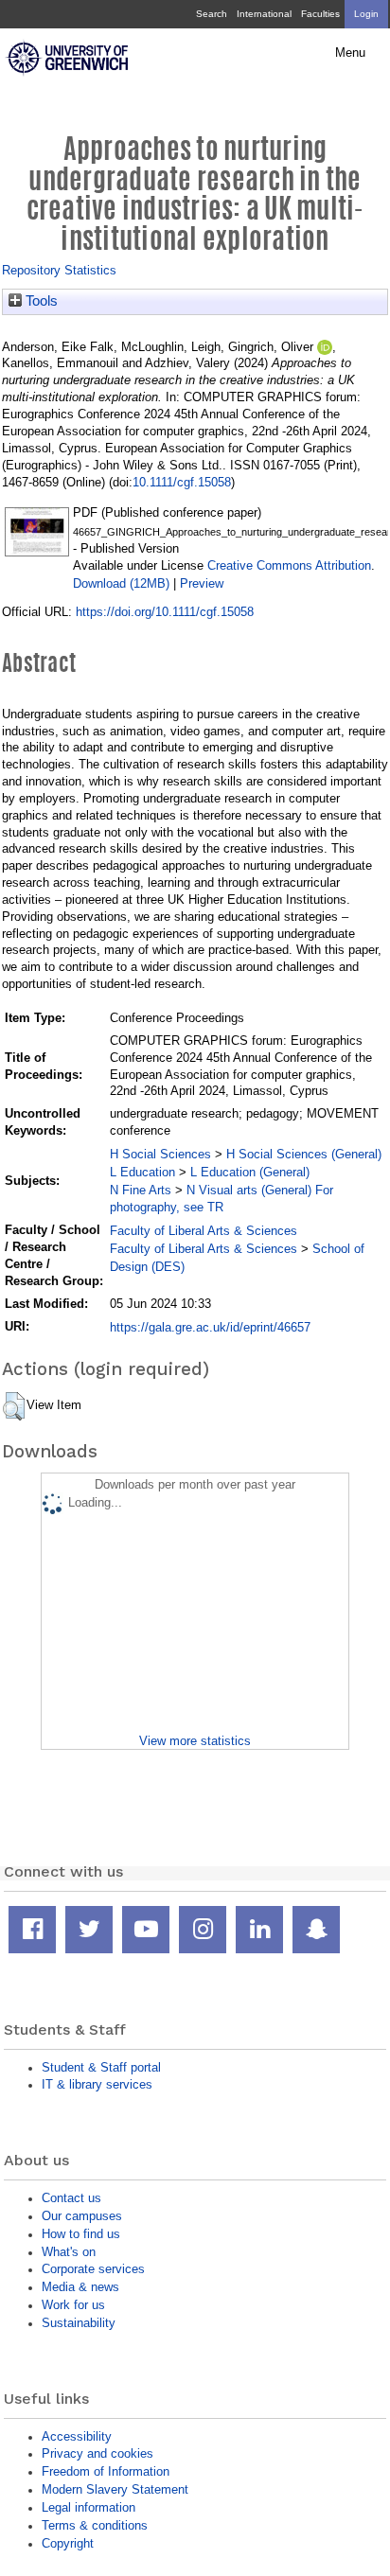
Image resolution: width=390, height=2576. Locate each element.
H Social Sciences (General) (304, 1154)
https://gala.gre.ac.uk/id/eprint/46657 (210, 1327)
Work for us (73, 2305)
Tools (40, 301)
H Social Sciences (160, 1154)
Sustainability (79, 2323)
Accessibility (77, 2436)
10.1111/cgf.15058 (182, 482)
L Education (142, 1172)
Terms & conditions (95, 2525)
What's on (69, 2252)
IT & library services (97, 2084)
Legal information (89, 2507)
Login (366, 14)
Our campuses (82, 2216)
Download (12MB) (121, 583)
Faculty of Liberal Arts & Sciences (204, 1231)
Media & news (80, 2287)
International (264, 14)
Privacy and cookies (97, 2453)
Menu (350, 53)
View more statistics (195, 1741)
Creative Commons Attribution (289, 565)
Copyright (68, 2543)
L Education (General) (250, 1172)
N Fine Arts (141, 1190)
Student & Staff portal (101, 2067)
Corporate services (93, 2269)
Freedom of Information (106, 2471)
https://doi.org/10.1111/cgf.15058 (165, 612)
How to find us (81, 2234)
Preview (202, 583)
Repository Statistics (59, 270)
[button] (14, 1406)
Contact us (71, 2198)
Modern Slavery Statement (115, 2489)
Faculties (320, 14)
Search (212, 14)
